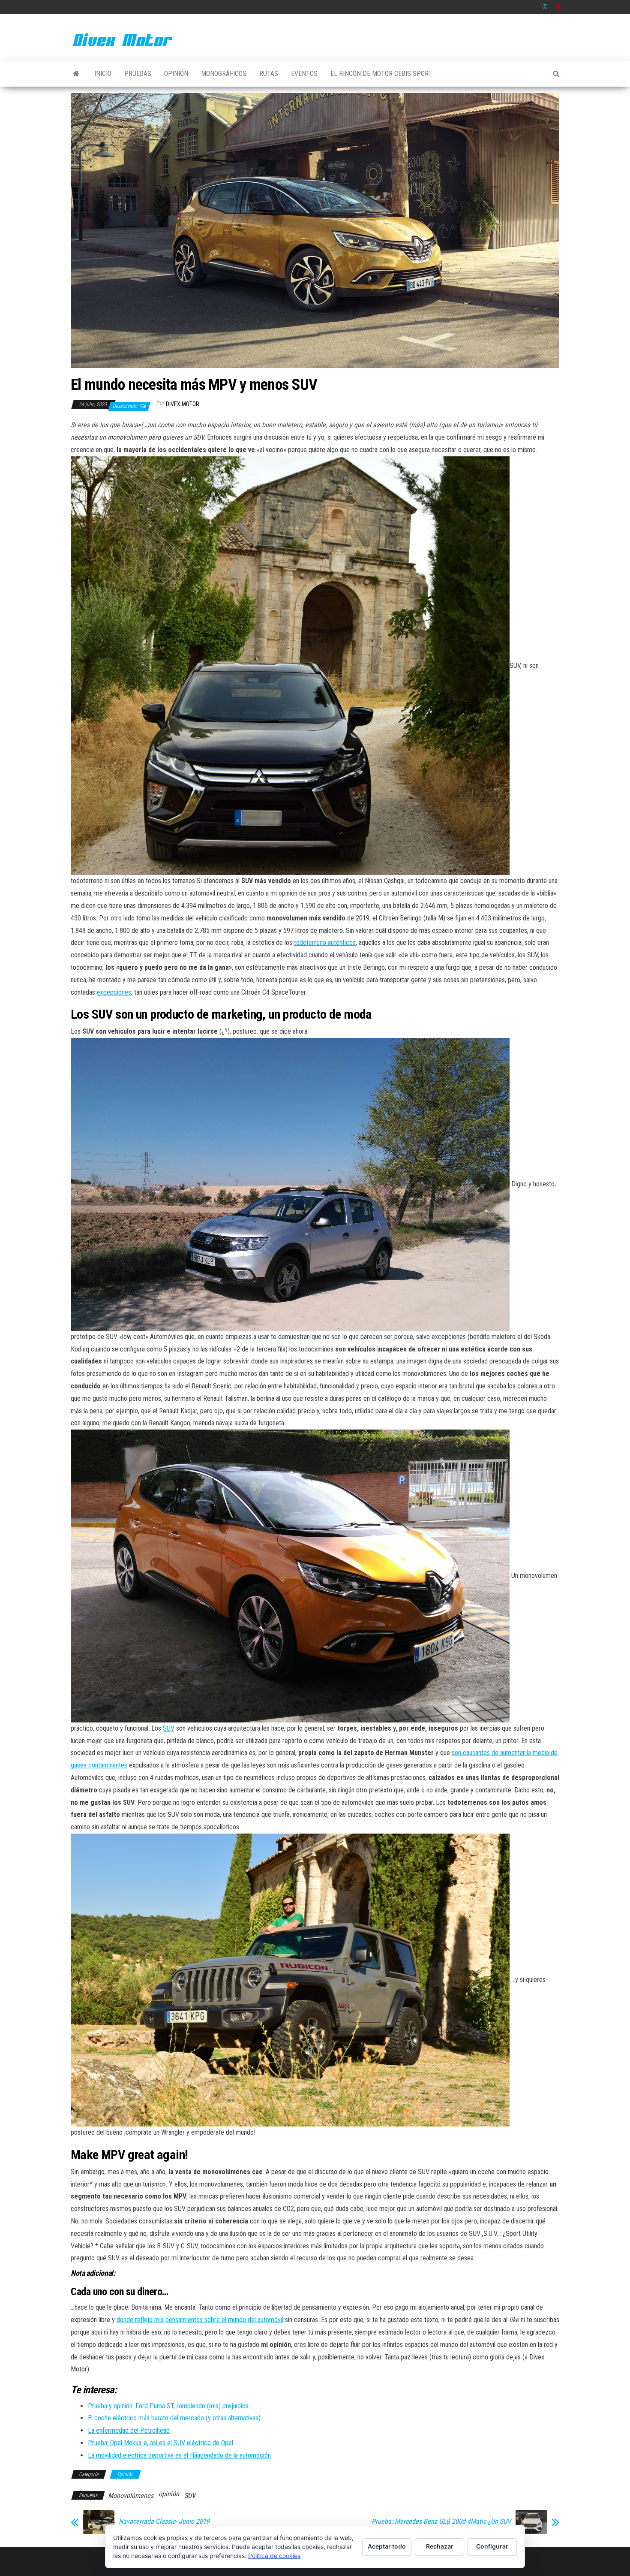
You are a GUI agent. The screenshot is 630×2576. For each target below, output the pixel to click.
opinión (169, 2494)
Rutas (269, 74)
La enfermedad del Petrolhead (129, 2430)
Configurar (492, 2546)
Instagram (545, 7)
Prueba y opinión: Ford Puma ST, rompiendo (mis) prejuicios (168, 2406)
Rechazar (440, 2546)
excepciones (114, 992)
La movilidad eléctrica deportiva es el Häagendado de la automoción (179, 2455)
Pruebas (138, 74)
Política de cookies (274, 2556)
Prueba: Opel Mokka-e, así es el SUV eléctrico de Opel (160, 2443)
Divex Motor (183, 404)
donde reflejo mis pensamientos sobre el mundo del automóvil (200, 2320)
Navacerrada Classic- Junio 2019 (164, 2522)
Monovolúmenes (131, 2496)
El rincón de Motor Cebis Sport (381, 74)
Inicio (103, 74)
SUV (169, 1728)
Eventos (304, 74)
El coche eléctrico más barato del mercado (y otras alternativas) (174, 2418)
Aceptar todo (387, 2546)
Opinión (176, 74)
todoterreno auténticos (325, 943)
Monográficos (224, 74)
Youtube (559, 7)
